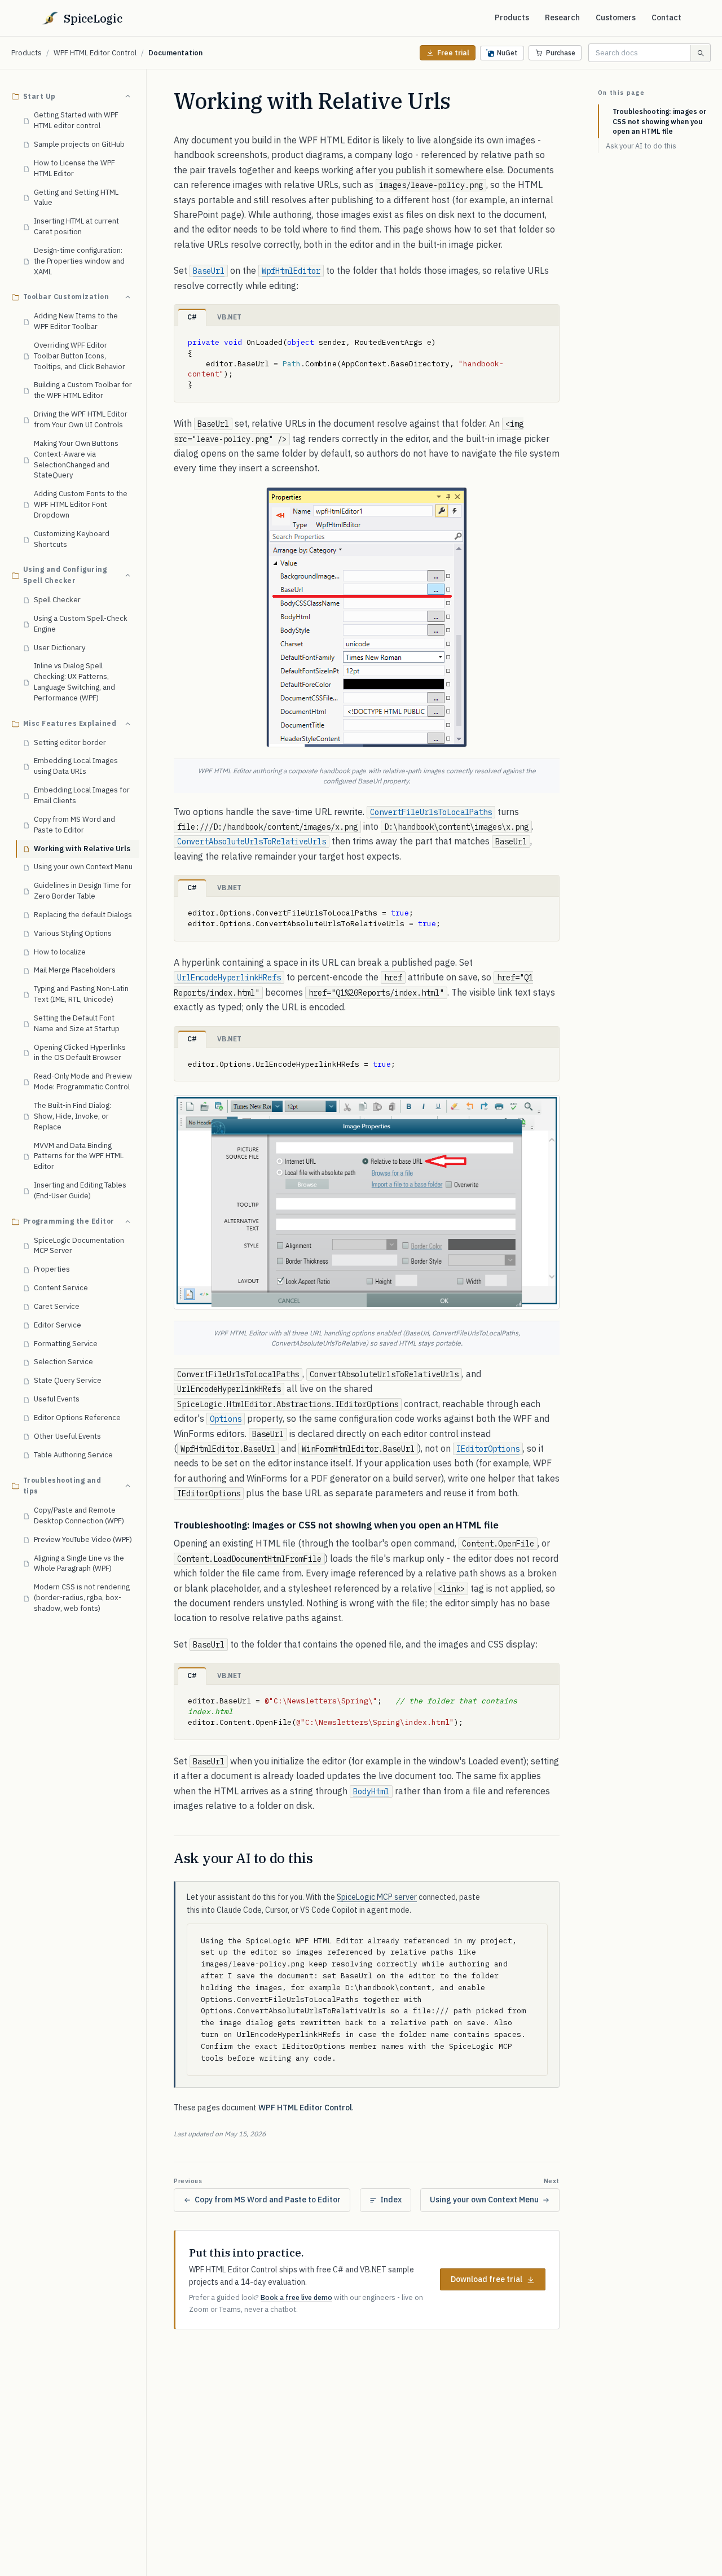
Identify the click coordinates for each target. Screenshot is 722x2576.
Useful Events (57, 1399)
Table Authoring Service (73, 1455)
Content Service (61, 1288)
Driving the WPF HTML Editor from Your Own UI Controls (81, 420)
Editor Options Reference (77, 1418)
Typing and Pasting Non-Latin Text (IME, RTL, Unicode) (81, 995)
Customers (616, 17)
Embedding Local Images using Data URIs (76, 766)
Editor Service (58, 1325)
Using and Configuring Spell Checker (65, 575)
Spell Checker (57, 600)
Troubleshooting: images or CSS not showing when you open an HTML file (659, 121)
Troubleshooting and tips (62, 1486)
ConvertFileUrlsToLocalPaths (431, 812)
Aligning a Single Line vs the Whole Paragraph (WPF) (79, 1563)
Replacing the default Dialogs (83, 915)
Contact (666, 17)
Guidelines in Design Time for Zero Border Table (83, 891)
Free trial (453, 53)
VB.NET (229, 317)
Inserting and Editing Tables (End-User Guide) (80, 1191)
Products (512, 17)
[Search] (700, 53)
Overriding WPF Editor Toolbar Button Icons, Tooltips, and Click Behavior (80, 356)
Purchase (561, 53)
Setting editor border (70, 742)
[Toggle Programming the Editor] (127, 1221)
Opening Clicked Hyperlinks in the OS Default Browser (80, 1053)
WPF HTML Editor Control (95, 53)
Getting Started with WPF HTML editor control (76, 121)
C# (192, 317)
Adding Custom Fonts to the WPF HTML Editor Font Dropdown (81, 505)
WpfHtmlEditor (291, 271)
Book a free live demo (296, 2297)
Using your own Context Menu (83, 867)
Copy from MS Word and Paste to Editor (74, 825)
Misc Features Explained (70, 723)
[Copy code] (546, 339)
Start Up (39, 96)
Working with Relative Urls (82, 849)
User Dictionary (60, 648)
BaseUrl (209, 271)
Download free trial (487, 2279)
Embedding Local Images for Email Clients (82, 796)
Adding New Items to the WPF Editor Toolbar (76, 322)
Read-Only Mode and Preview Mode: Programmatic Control (83, 1082)
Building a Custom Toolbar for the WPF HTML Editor (83, 391)
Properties (52, 1270)
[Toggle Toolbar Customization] (127, 297)
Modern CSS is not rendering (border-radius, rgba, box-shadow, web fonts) (82, 1598)
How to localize (60, 952)
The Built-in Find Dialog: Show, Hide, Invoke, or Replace (72, 1116)
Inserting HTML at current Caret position (76, 227)
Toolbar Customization (66, 297)
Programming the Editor (69, 1221)
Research (562, 17)
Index (391, 2200)
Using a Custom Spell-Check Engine (81, 624)
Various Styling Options (73, 933)
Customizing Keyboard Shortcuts (72, 539)
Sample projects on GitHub (79, 144)
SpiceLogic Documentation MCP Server (79, 1246)
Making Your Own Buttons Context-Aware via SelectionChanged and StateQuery (76, 459)
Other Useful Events (67, 1436)
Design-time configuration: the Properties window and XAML (79, 261)
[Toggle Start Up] (127, 97)
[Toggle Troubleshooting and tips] (127, 1486)
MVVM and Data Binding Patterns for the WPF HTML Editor (79, 1156)
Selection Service (63, 1362)
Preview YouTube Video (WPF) (83, 1539)
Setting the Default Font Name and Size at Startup (77, 1023)
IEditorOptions (488, 1449)
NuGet (507, 53)
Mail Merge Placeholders (75, 971)
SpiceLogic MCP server (377, 1897)
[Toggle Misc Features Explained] (127, 724)
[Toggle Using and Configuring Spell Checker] (127, 576)
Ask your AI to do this (641, 146)
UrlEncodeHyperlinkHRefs (229, 978)
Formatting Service (66, 1344)
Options (226, 1419)
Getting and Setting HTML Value (76, 198)
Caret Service (57, 1306)
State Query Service (68, 1381)
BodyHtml (371, 1791)
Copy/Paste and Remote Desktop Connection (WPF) (79, 1516)
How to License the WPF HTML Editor (74, 168)
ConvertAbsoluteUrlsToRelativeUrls (252, 842)
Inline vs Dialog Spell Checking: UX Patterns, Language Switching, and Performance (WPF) (74, 682)
